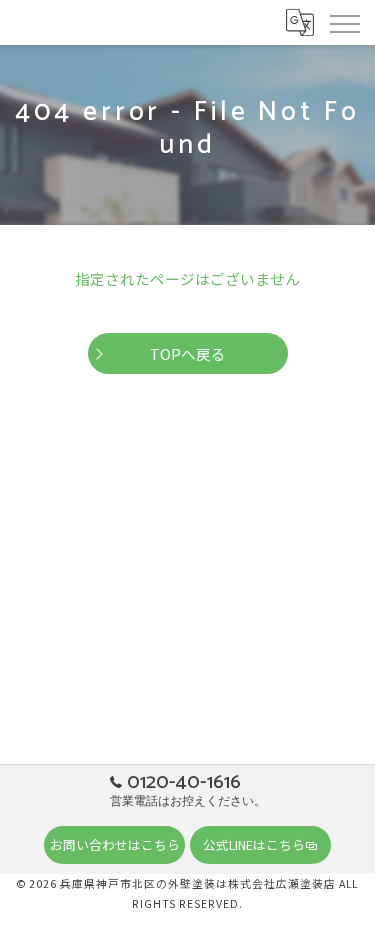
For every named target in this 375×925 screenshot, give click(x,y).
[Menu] (344, 22)
